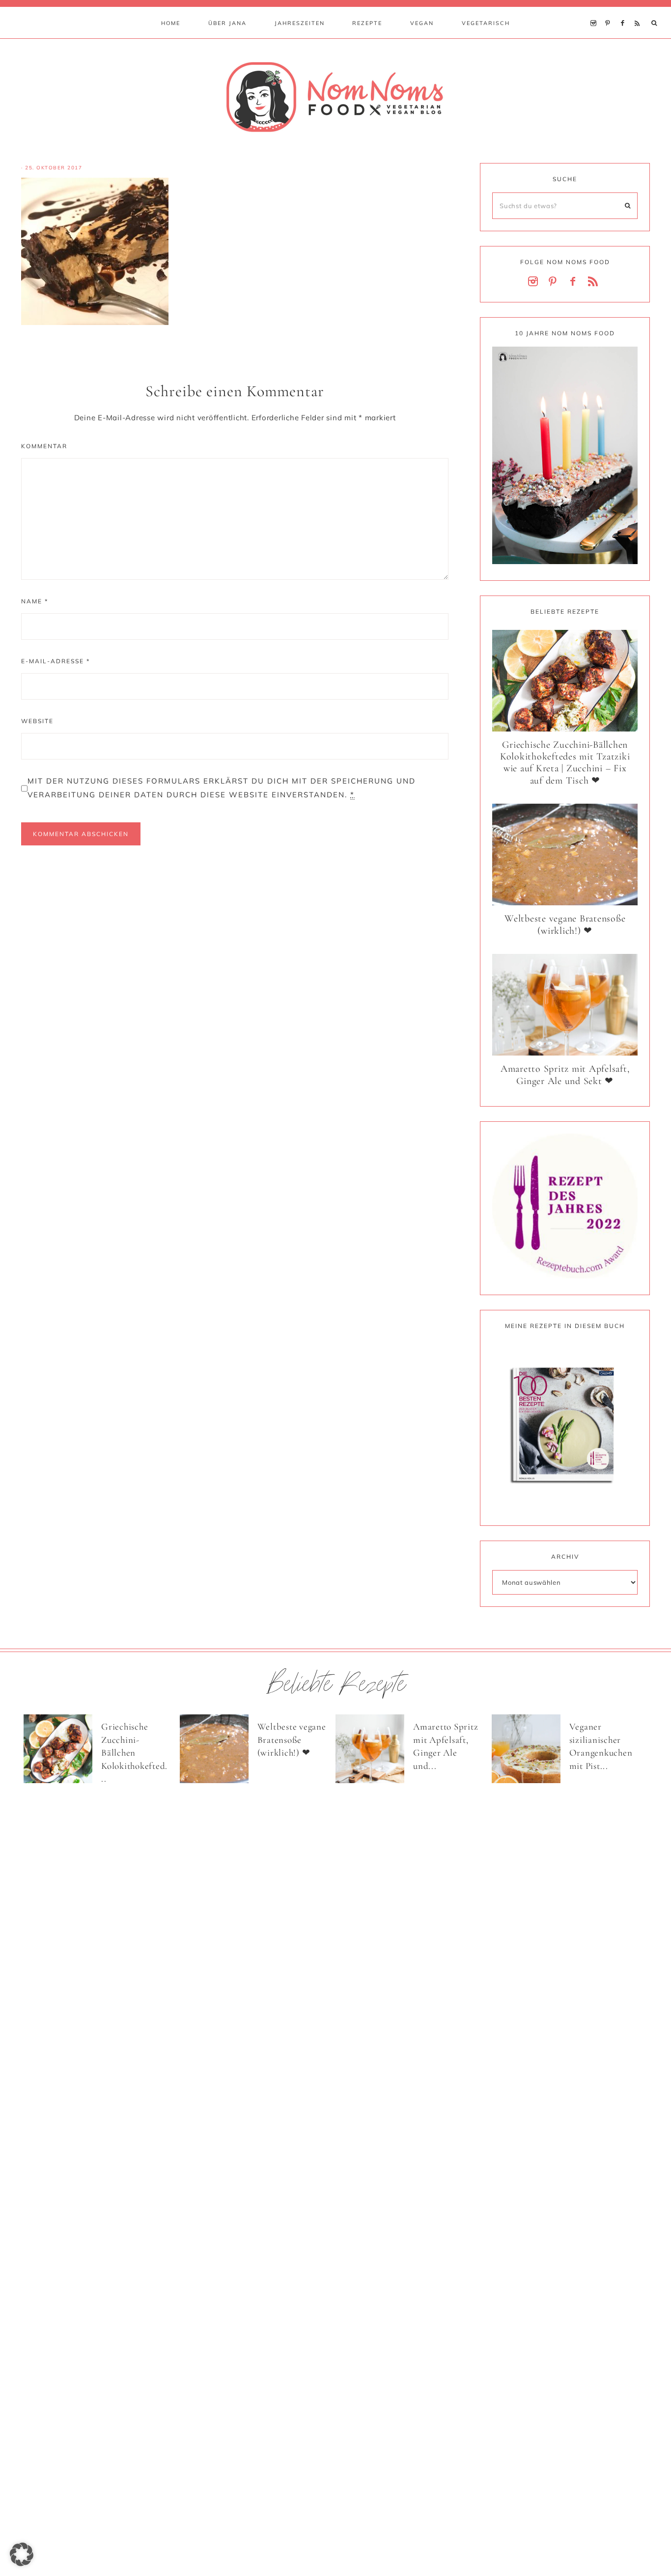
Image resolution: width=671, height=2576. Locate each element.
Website (37, 721)
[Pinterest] (610, 11)
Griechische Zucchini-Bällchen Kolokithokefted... (134, 1752)
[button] (22, 2554)
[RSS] (639, 11)
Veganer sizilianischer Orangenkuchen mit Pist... (601, 1746)
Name (35, 601)
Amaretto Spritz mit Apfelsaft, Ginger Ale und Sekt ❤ (565, 1075)
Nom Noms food (335, 97)
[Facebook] (625, 11)
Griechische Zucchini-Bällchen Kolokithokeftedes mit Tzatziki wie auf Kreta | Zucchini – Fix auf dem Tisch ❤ (565, 763)
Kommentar (44, 446)
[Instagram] (596, 11)
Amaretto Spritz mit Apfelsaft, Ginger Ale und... (446, 1746)
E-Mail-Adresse (56, 661)
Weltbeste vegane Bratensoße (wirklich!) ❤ (565, 925)
